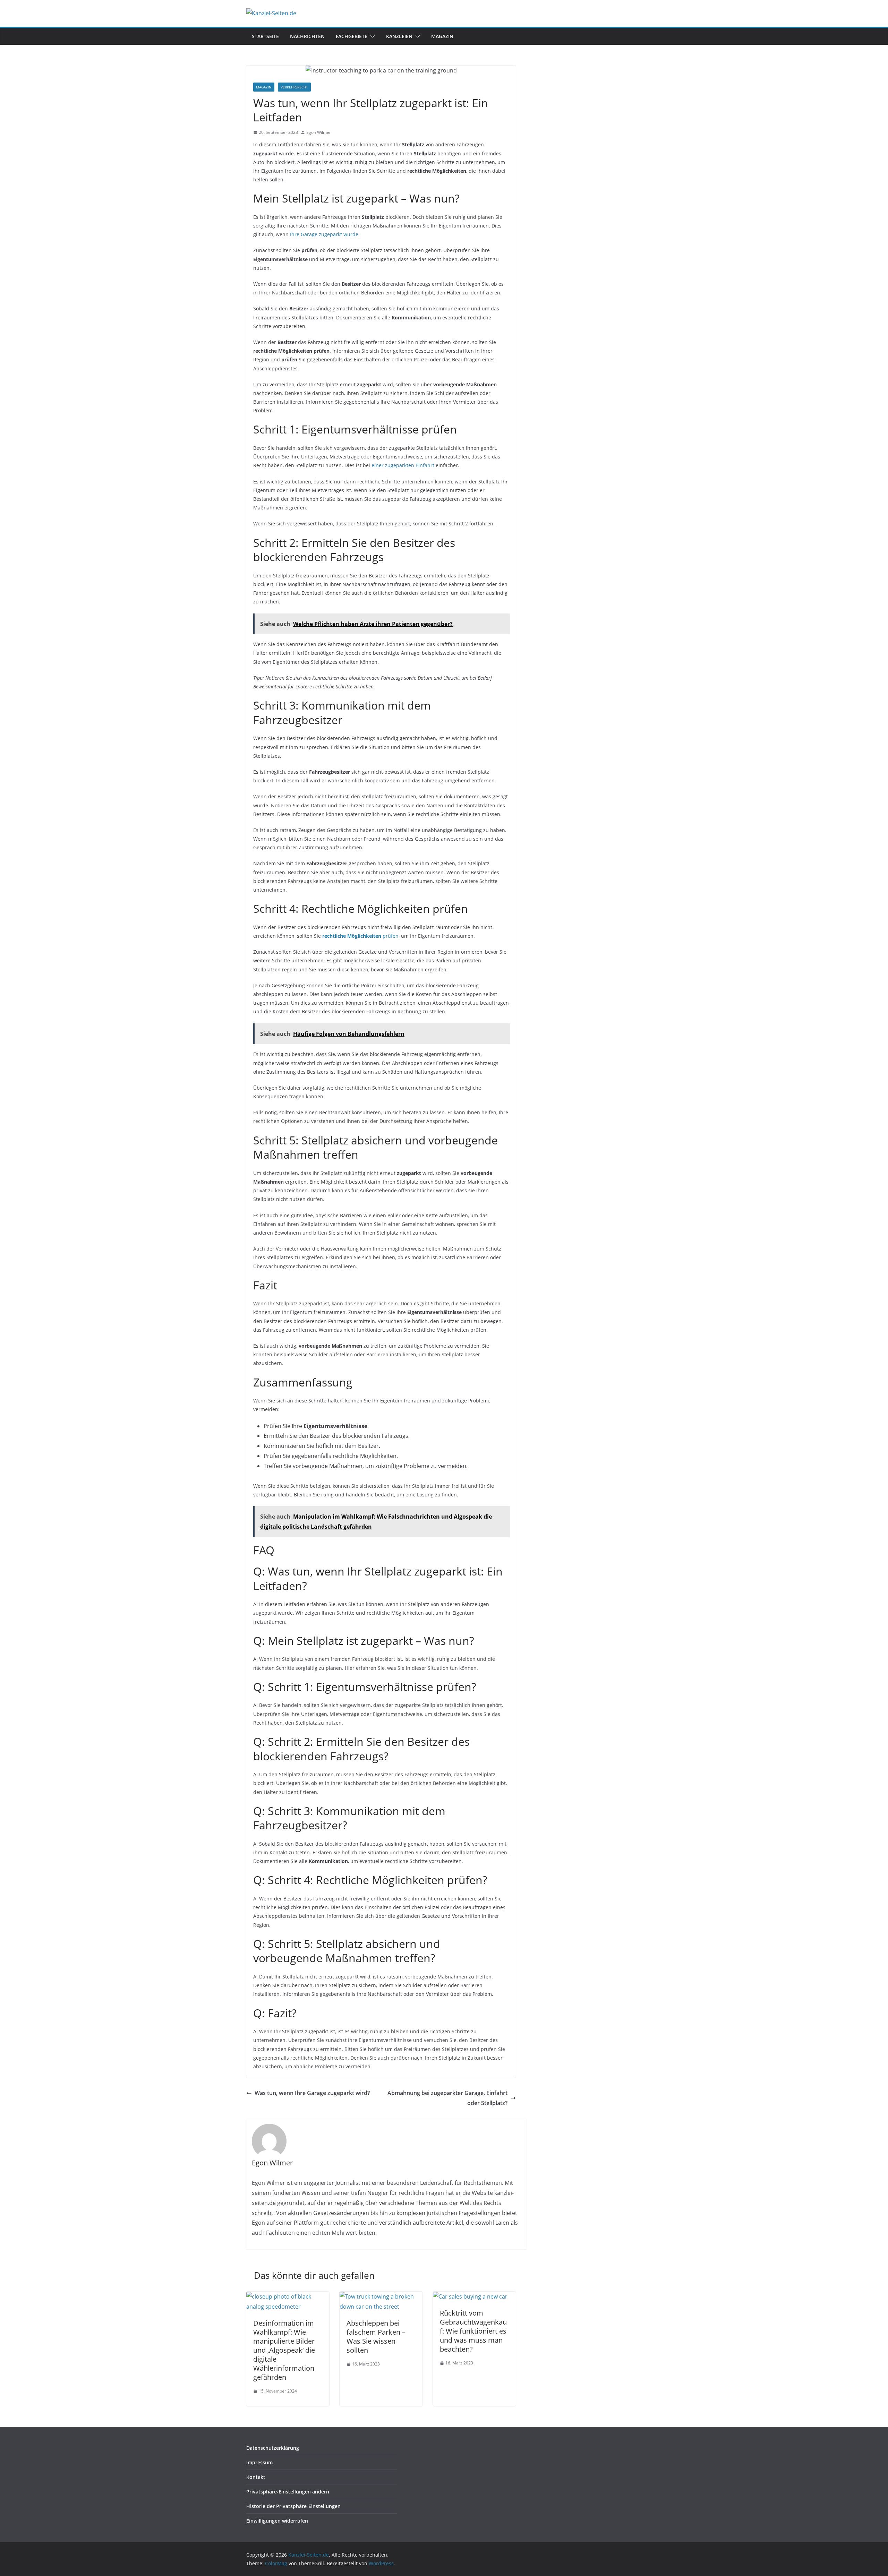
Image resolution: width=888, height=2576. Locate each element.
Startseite (265, 36)
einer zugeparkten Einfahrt (403, 465)
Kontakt (256, 2477)
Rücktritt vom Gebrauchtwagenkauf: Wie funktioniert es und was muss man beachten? (473, 2331)
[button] (371, 36)
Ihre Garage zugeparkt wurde (324, 234)
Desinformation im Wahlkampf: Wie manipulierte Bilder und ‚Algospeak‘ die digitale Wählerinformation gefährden (284, 2350)
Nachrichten (307, 36)
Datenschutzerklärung (273, 2448)
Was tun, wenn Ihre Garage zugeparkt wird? (312, 2093)
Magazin (442, 36)
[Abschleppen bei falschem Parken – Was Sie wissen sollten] (381, 2296)
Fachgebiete (352, 36)
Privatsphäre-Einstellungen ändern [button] (288, 2492)
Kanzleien (399, 36)
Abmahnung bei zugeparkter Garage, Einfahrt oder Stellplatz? (447, 2098)
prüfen (360, 936)
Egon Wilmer (319, 132)
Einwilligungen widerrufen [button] (277, 2521)
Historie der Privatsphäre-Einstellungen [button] (293, 2506)
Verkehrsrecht (294, 87)
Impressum (259, 2462)
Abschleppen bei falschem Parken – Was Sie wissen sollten (376, 2337)
